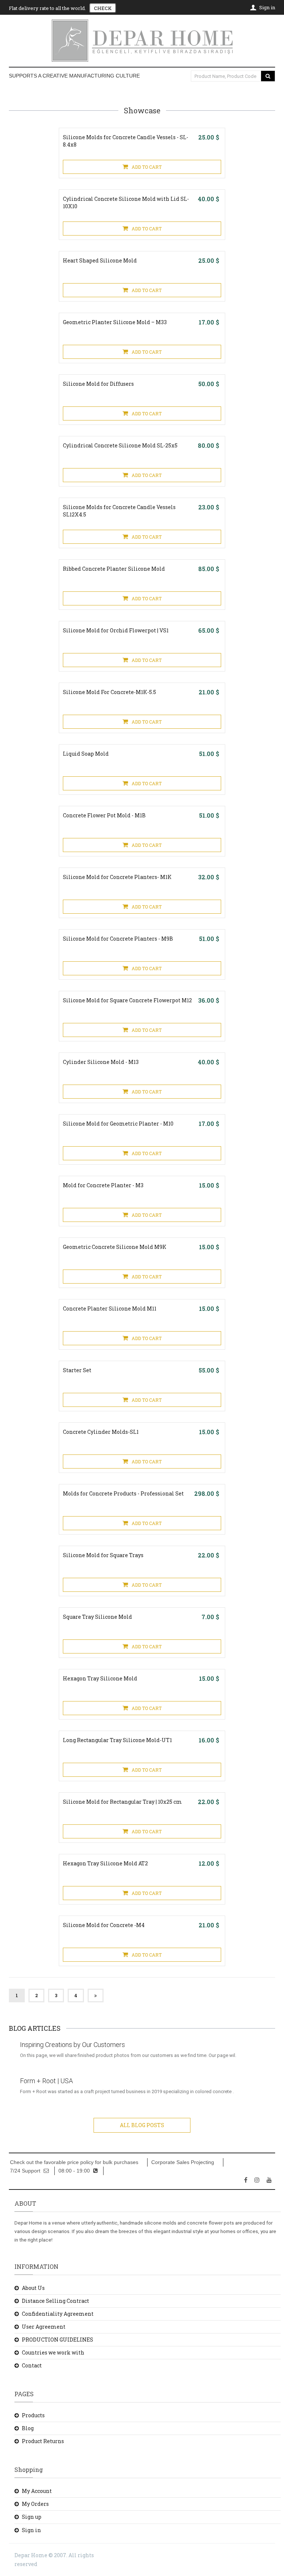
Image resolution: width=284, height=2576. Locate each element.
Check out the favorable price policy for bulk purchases (74, 2162)
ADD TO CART (146, 167)
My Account (37, 2491)
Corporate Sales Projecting (183, 2162)
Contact (32, 2365)
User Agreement (44, 2327)
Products (33, 2415)
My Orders (35, 2504)
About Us (33, 2288)
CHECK (103, 8)
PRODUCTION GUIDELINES (58, 2340)
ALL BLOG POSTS (142, 2125)
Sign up (32, 2517)
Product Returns (43, 2441)
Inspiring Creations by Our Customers (72, 2045)
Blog (28, 2428)
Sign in (31, 2530)
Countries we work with (53, 2352)
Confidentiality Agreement (58, 2314)
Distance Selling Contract (55, 2301)
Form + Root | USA (46, 2081)
